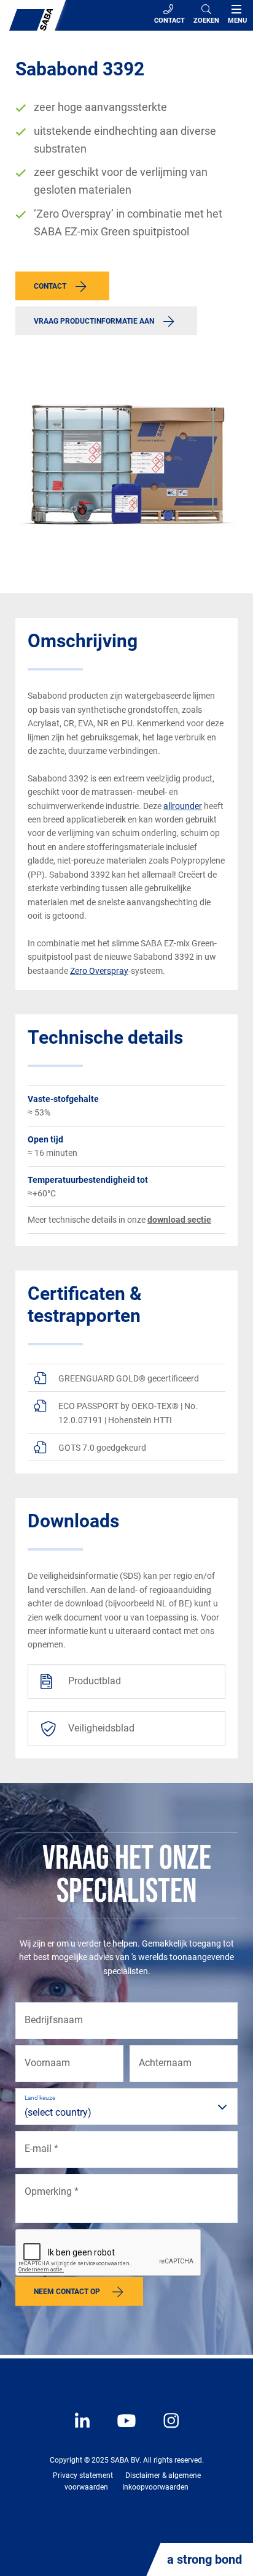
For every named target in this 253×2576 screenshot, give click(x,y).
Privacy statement (83, 2475)
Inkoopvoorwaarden (155, 2487)
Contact (169, 21)
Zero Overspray (99, 971)
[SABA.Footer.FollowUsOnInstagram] (163, 2430)
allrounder (183, 806)
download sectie (179, 1220)
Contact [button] (50, 286)
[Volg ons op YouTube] (120, 2430)
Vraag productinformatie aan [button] (94, 321)
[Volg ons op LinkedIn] (84, 2430)
